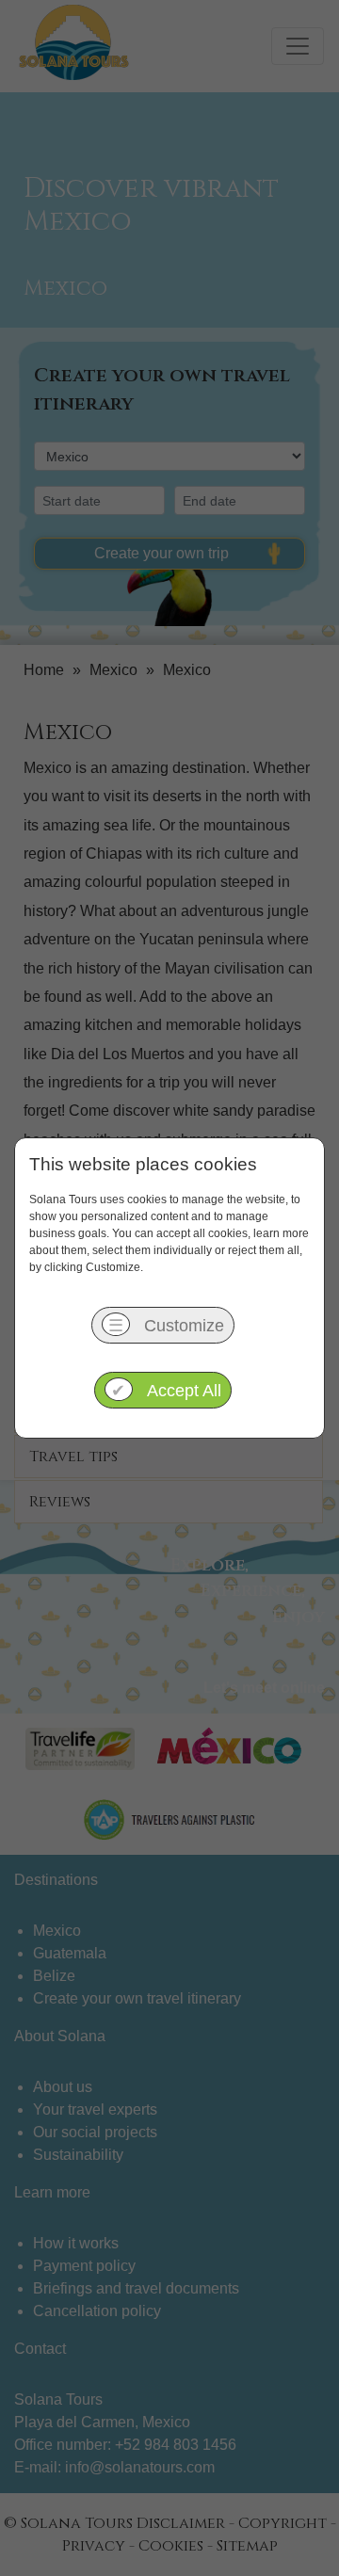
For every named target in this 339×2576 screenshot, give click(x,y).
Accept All (166, 1391)
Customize (166, 1326)
